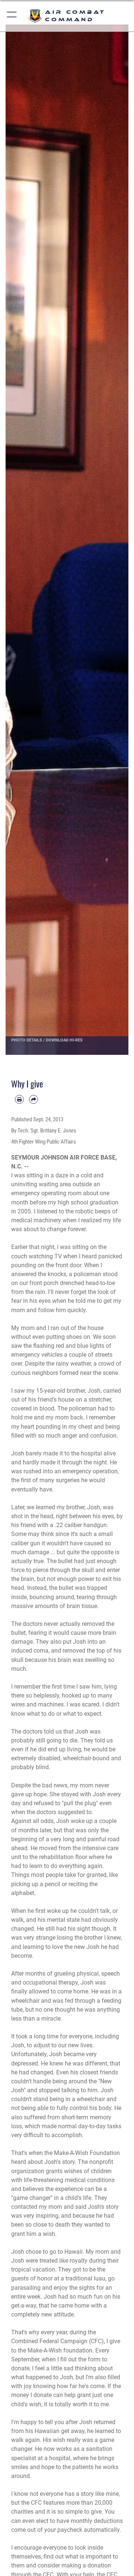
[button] (12, 16)
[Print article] (19, 1099)
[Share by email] (33, 1099)
